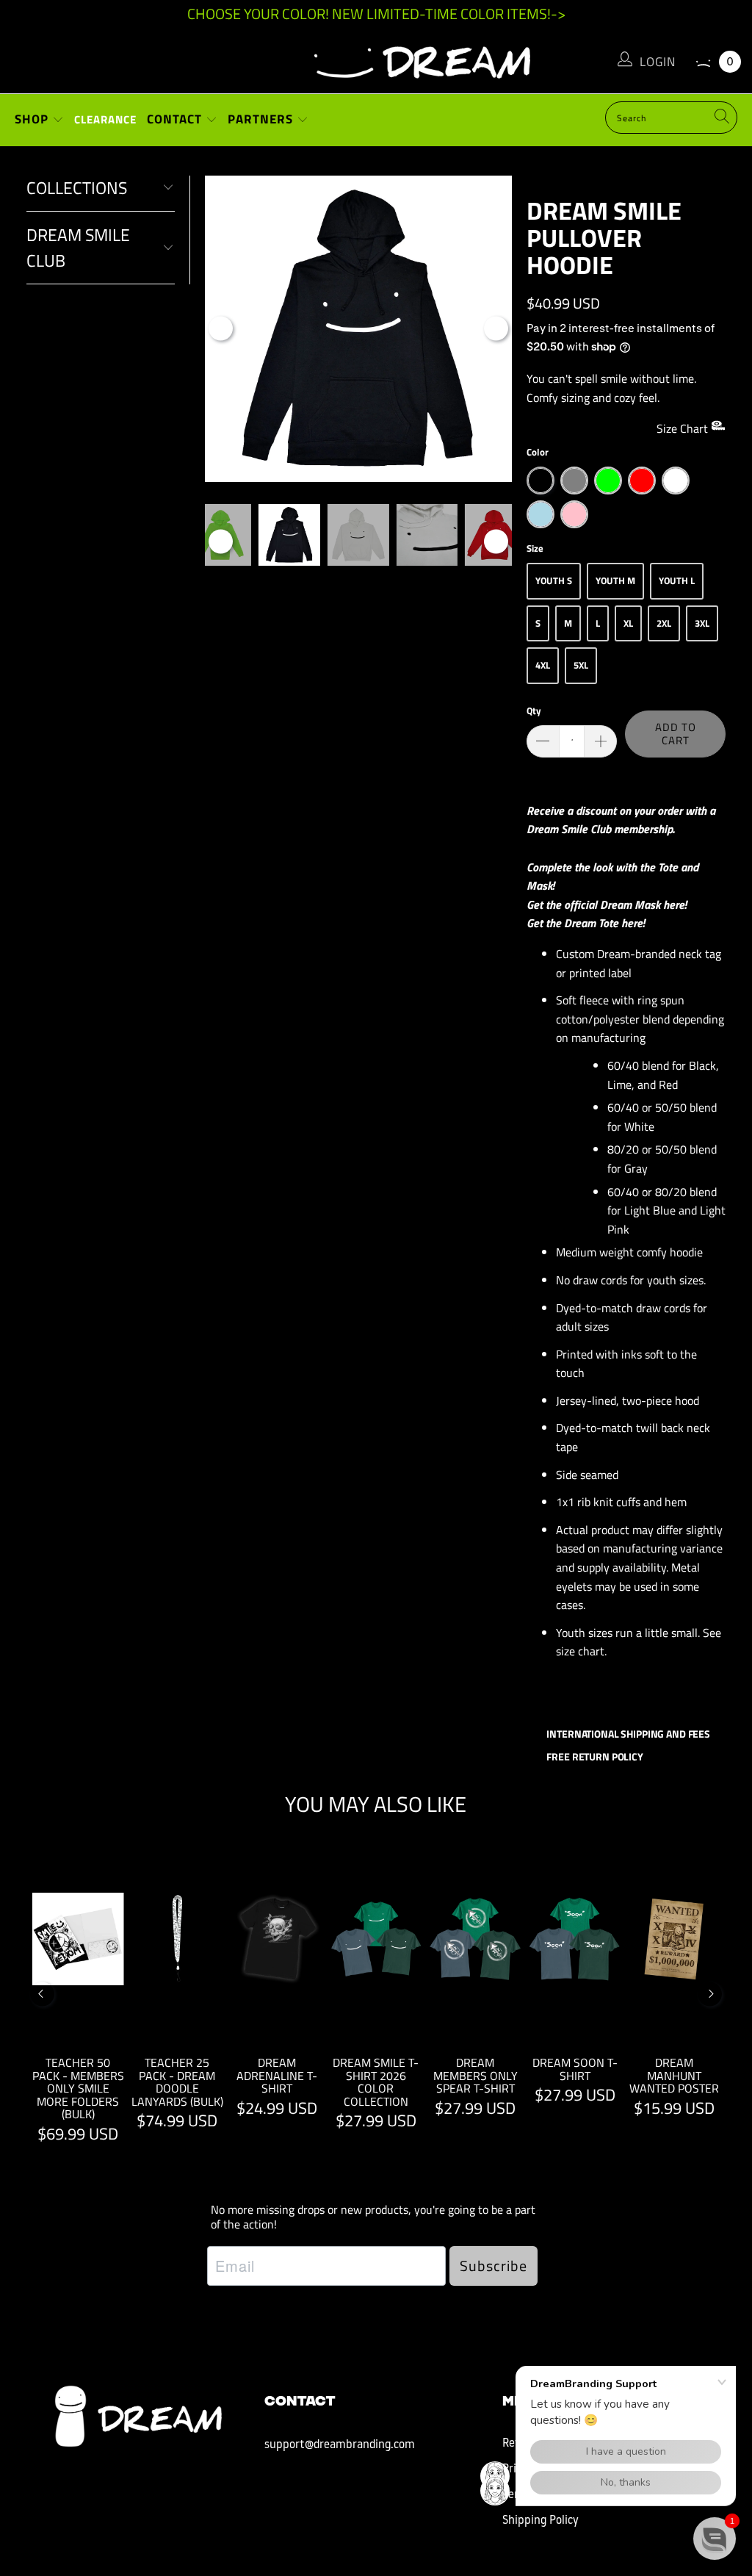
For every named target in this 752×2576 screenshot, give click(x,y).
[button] (715, 2539)
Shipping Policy (540, 2521)
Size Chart (684, 428)
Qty (534, 710)
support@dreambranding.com (340, 2445)
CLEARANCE (105, 119)
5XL (581, 665)
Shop (33, 119)
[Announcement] (376, 14)
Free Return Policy (594, 1756)
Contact (176, 119)
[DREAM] (376, 59)
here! (675, 904)
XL (628, 623)
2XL (664, 623)
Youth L (677, 580)
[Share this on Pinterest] (622, 1695)
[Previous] (221, 329)
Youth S (554, 580)
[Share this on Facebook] (572, 1695)
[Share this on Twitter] (597, 1695)
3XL (702, 623)
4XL (543, 665)
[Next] (496, 329)
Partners (262, 119)
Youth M (615, 580)
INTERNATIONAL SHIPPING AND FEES (628, 1734)
